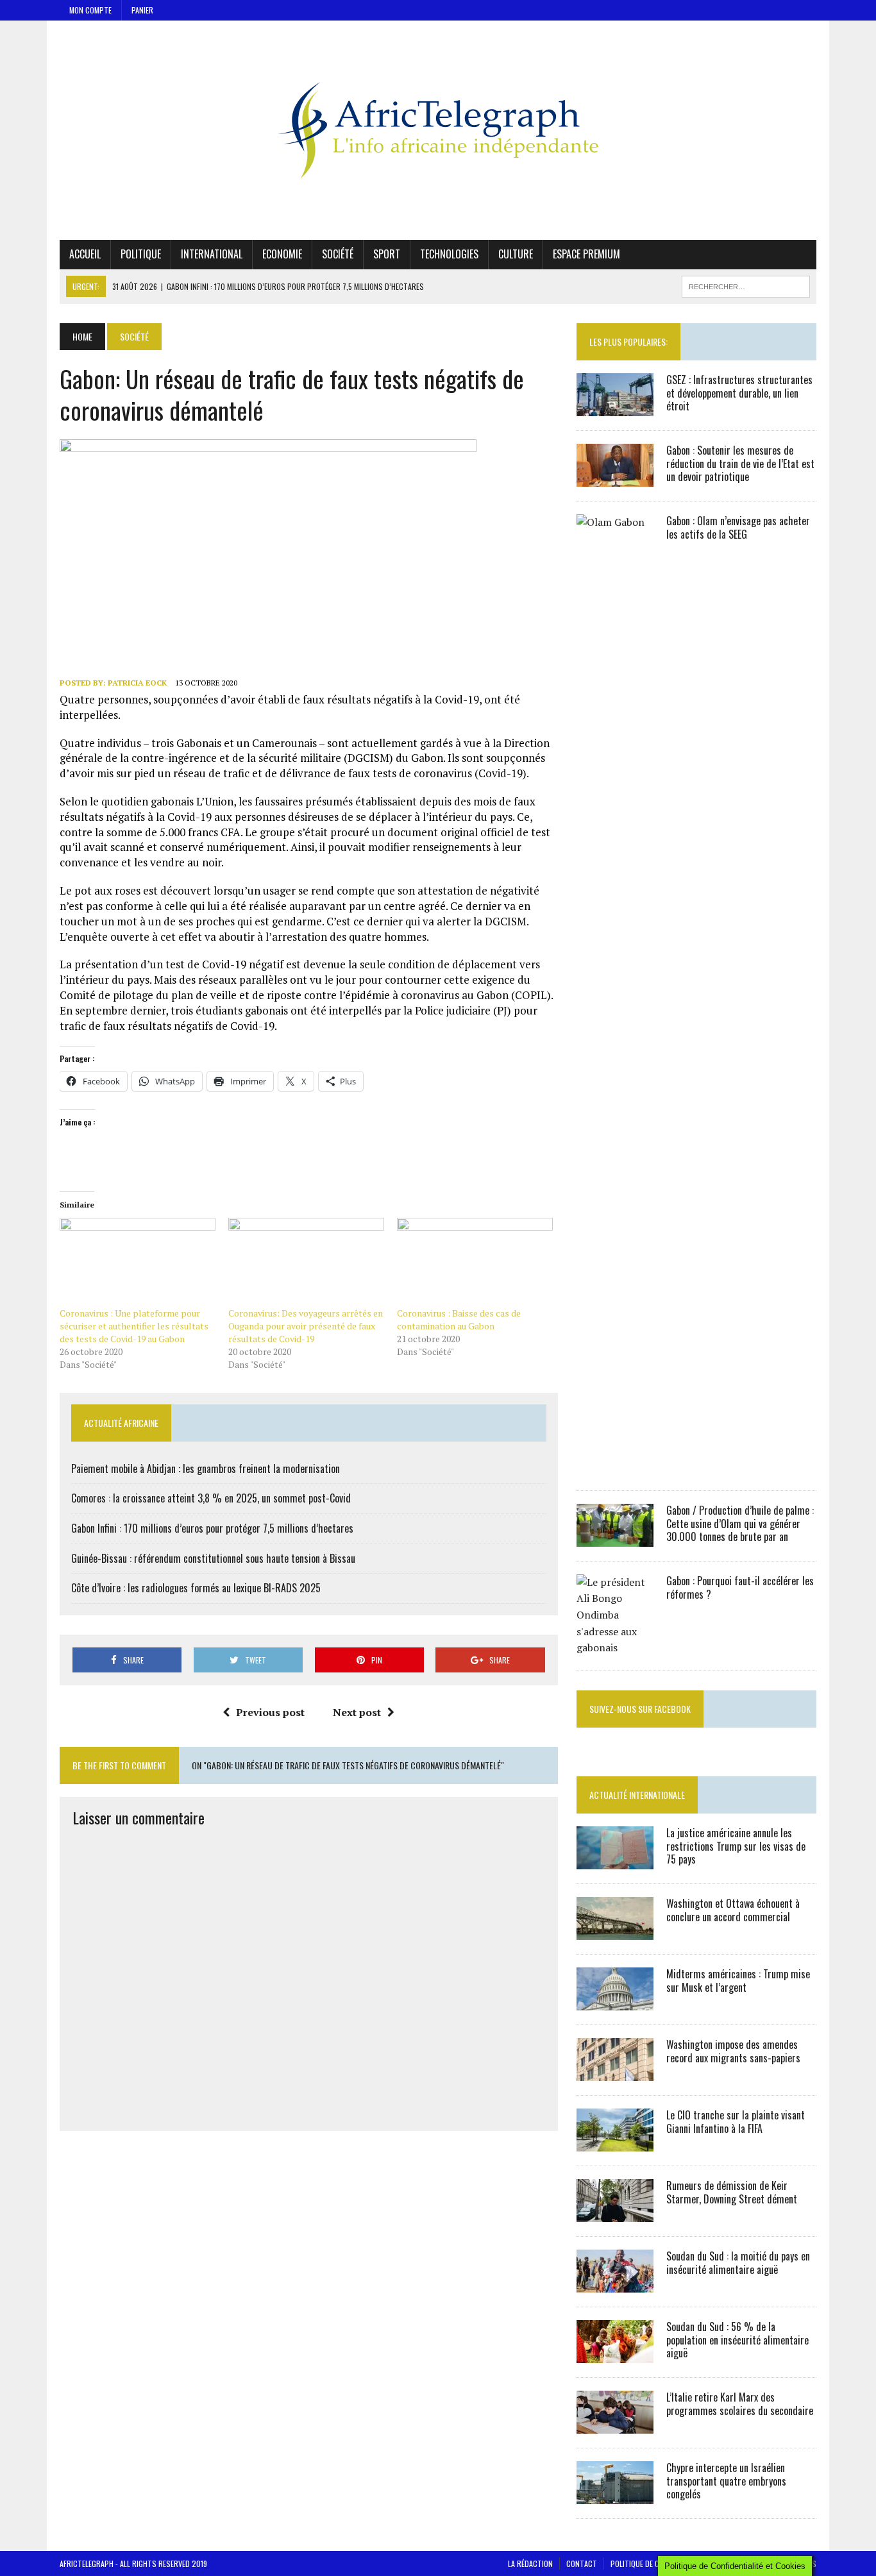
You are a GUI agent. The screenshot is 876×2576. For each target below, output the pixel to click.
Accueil (85, 254)
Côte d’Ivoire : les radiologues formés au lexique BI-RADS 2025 (196, 1588)
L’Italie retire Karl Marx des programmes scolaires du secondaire (740, 2404)
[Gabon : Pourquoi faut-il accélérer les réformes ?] (615, 1647)
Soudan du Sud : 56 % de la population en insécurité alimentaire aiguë (737, 2340)
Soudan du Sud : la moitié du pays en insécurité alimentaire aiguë (738, 2263)
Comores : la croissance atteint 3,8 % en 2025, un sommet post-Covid (211, 1498)
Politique (141, 254)
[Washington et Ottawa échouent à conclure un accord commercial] (615, 1931)
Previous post (270, 1712)
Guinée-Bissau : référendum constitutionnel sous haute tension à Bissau (213, 1558)
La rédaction (530, 2563)
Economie (282, 254)
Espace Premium (586, 254)
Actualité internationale (637, 1795)
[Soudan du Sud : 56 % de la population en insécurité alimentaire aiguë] (615, 2354)
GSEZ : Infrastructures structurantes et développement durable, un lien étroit (739, 393)
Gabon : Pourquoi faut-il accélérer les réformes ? (740, 1587)
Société (338, 254)
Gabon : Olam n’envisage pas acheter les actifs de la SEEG (738, 527)
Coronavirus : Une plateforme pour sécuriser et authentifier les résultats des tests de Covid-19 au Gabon (134, 1326)
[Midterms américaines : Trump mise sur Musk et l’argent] (615, 2001)
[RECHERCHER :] (746, 285)
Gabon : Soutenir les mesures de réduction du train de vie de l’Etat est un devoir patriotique (740, 464)
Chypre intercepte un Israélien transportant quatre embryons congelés (726, 2481)
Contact (582, 2563)
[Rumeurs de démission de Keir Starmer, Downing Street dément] (615, 2213)
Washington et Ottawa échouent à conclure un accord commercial (733, 1910)
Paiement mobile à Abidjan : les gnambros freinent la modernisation (206, 1469)
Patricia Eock (137, 683)
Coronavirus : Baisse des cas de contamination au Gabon (459, 1319)
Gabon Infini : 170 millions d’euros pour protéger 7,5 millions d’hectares (212, 1528)
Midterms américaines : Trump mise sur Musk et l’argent (738, 1981)
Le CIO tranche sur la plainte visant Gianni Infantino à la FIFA (736, 2122)
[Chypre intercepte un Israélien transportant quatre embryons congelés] (615, 2495)
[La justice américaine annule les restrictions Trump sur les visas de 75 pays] (615, 1860)
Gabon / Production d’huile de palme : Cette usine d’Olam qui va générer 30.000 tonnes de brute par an (740, 1524)
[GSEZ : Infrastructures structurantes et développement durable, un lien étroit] (615, 407)
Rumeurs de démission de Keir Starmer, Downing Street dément (732, 2192)
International (212, 254)
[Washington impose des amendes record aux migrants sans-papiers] (615, 2072)
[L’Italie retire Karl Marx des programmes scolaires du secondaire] (615, 2425)
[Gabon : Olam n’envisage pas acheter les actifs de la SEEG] (615, 1467)
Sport (387, 254)
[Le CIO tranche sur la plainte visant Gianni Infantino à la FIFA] (615, 2142)
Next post (357, 1712)
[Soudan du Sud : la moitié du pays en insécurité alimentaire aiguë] (615, 2284)
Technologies (449, 254)
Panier (142, 10)
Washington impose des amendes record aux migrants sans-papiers (733, 2051)
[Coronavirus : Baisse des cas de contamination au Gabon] (475, 1262)
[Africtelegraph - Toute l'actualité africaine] (438, 130)
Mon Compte (90, 10)
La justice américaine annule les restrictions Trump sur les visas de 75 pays (736, 1846)
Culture (516, 254)
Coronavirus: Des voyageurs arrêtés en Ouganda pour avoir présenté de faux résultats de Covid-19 (306, 1326)
